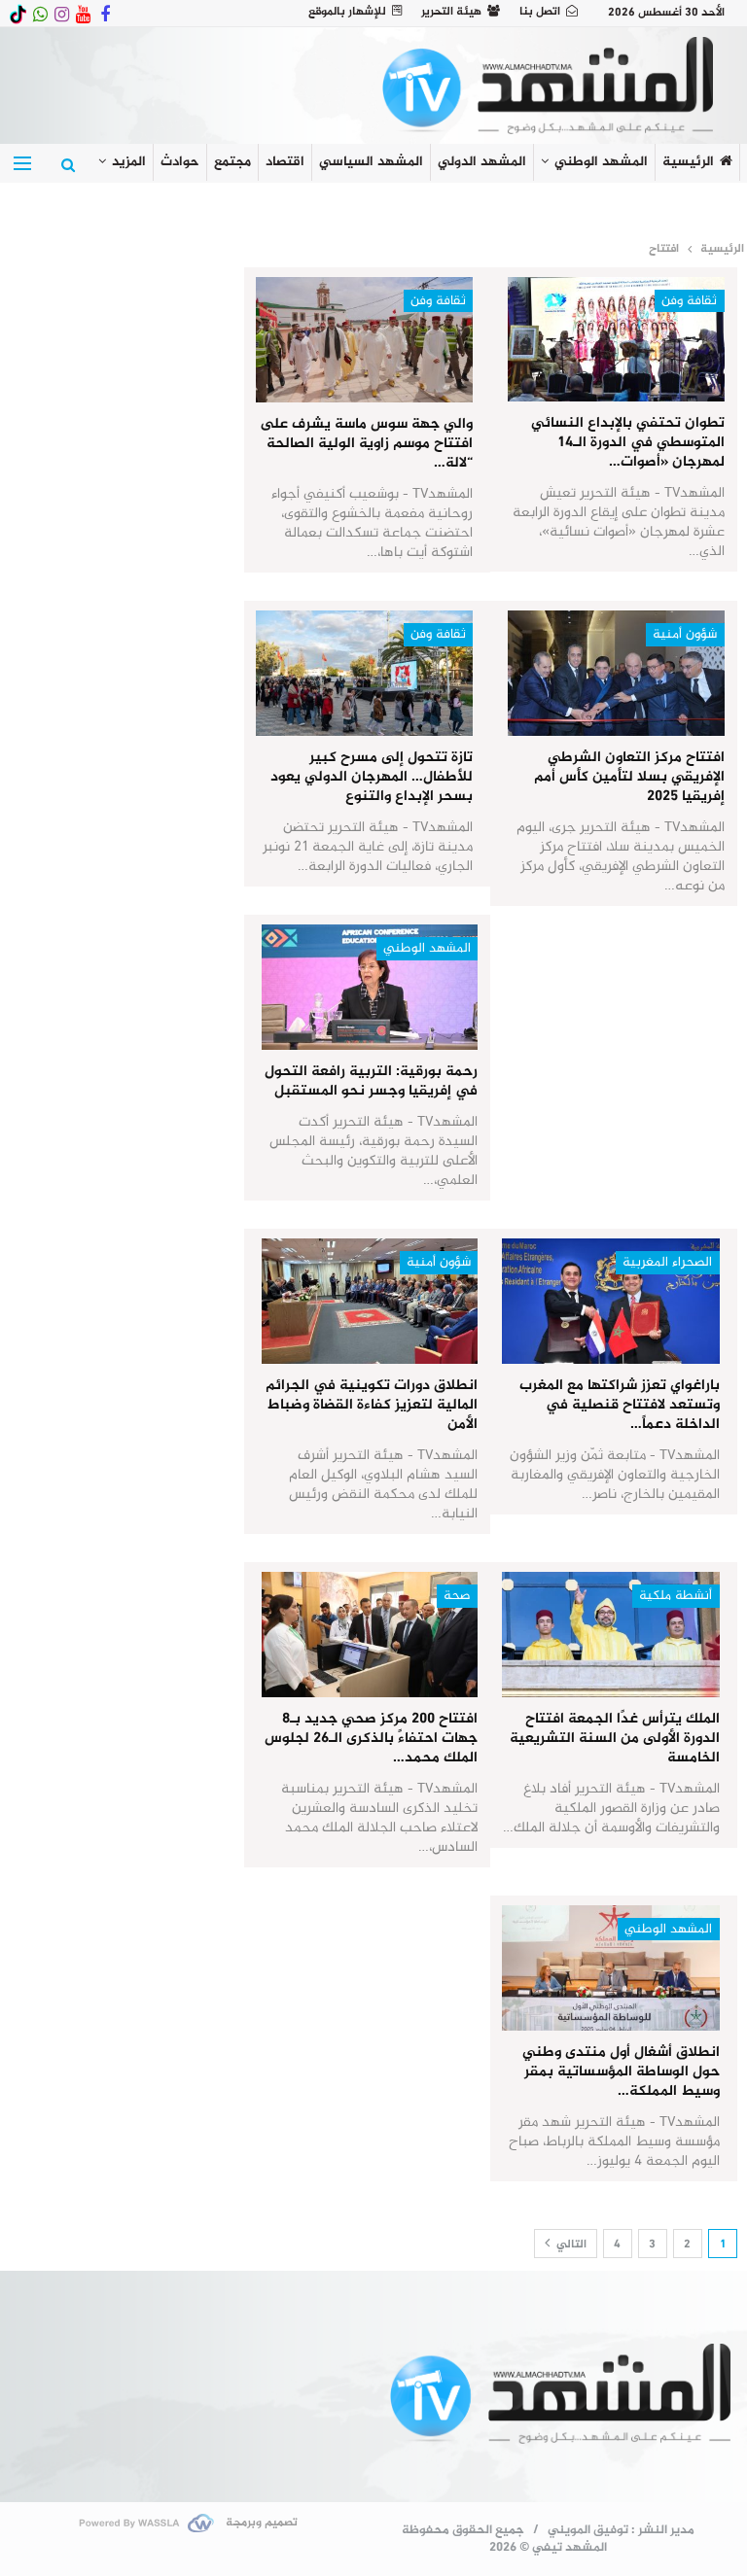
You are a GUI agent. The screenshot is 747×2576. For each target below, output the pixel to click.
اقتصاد (285, 162)
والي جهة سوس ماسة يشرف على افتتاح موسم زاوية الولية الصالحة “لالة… (366, 444)
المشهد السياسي (371, 162)
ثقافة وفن (689, 301)
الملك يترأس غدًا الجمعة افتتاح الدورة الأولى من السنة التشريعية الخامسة (615, 1739)
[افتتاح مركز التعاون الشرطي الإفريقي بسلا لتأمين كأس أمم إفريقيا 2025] (616, 673)
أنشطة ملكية (676, 1596)
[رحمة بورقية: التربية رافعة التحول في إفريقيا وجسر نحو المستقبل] (370, 987)
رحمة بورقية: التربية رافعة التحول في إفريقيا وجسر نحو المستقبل (371, 1081)
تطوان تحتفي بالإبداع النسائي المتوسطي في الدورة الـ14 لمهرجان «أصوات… (628, 443)
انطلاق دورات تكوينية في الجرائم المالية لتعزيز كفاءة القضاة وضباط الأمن (372, 1405)
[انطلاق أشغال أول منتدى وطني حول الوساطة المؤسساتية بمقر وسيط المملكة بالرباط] (610, 1968)
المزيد (129, 162)
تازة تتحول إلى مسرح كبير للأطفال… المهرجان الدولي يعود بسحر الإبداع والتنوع (372, 777)
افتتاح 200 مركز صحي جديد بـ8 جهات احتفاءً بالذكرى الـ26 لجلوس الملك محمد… (371, 1739)
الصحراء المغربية (667, 1262)
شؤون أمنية (685, 634)
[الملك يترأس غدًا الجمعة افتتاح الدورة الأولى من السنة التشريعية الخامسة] (610, 1635)
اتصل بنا (540, 12)
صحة (457, 1596)
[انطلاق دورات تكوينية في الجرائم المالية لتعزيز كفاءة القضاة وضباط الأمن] (370, 1301)
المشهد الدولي (482, 162)
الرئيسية (688, 162)
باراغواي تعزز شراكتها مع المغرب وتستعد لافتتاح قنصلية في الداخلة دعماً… (620, 1405)
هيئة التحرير (451, 12)
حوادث (180, 162)
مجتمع (232, 162)
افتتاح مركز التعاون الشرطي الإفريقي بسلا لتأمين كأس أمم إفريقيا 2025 (629, 777)
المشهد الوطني (601, 162)
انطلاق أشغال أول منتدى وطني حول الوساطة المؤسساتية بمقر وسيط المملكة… (621, 2072)
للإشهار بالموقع (347, 12)
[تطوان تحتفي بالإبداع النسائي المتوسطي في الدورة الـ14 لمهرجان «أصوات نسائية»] (616, 340)
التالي (570, 2245)
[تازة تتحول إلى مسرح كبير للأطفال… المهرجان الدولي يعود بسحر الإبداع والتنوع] (364, 673)
